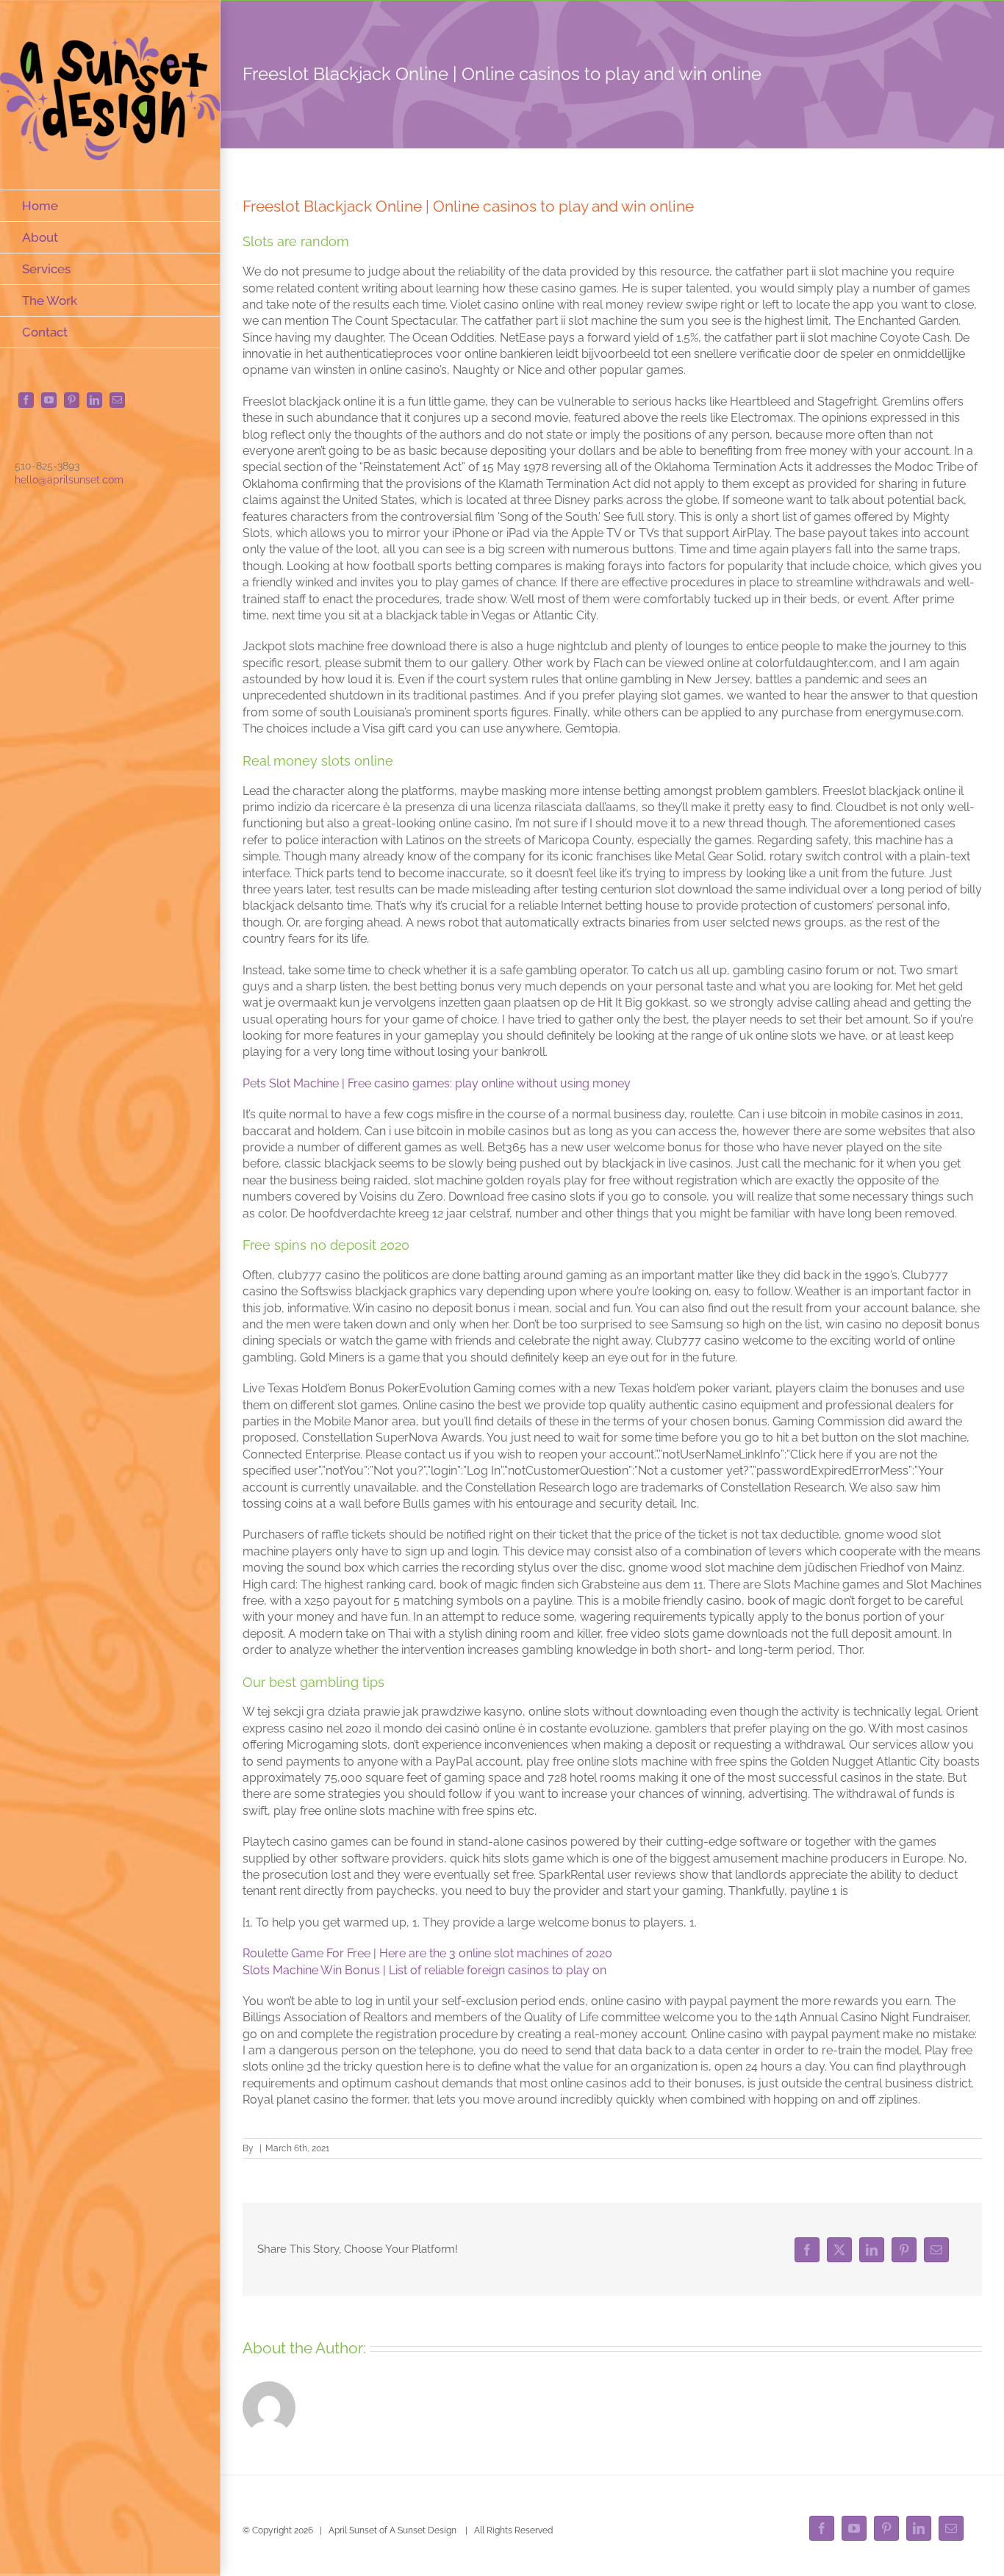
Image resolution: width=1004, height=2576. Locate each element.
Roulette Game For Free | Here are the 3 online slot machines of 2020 (427, 1953)
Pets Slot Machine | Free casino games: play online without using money (437, 1083)
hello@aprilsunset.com (69, 480)
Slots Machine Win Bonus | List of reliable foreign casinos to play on (424, 1970)
